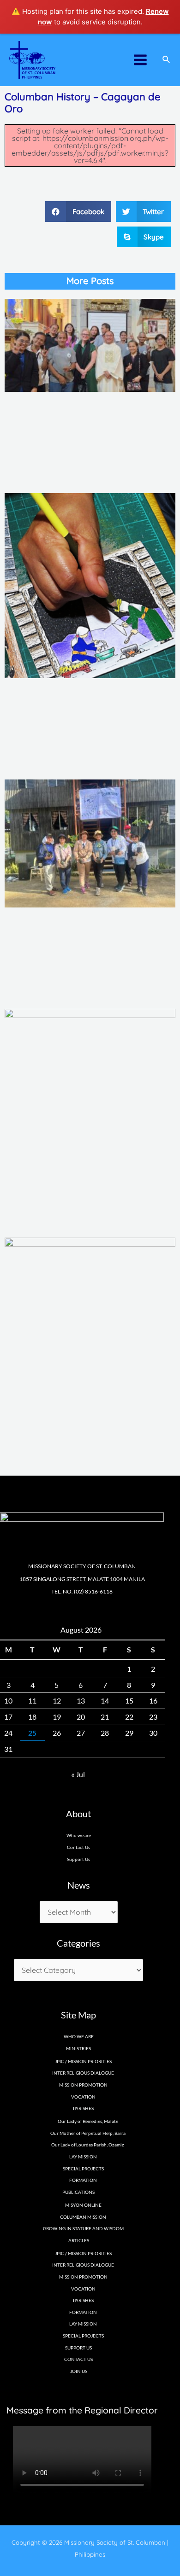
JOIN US (79, 2371)
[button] (78, 212)
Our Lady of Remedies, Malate (88, 2121)
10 (8, 1701)
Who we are (79, 1835)
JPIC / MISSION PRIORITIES (83, 2061)
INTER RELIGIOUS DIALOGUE (83, 2073)
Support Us (78, 1859)
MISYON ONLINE (83, 2205)
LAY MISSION (83, 2157)
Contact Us (78, 1847)
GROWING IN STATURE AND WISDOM (83, 2228)
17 (8, 1717)
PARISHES (83, 2300)
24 (8, 1733)
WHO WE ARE (79, 2036)
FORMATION (83, 2180)
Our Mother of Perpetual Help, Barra (88, 2133)
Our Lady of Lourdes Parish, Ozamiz (88, 2145)
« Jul (78, 1774)
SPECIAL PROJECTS (83, 2169)
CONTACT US (78, 2359)
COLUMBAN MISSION (83, 2217)
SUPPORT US (78, 2348)
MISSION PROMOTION (83, 2085)
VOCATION (83, 2097)
